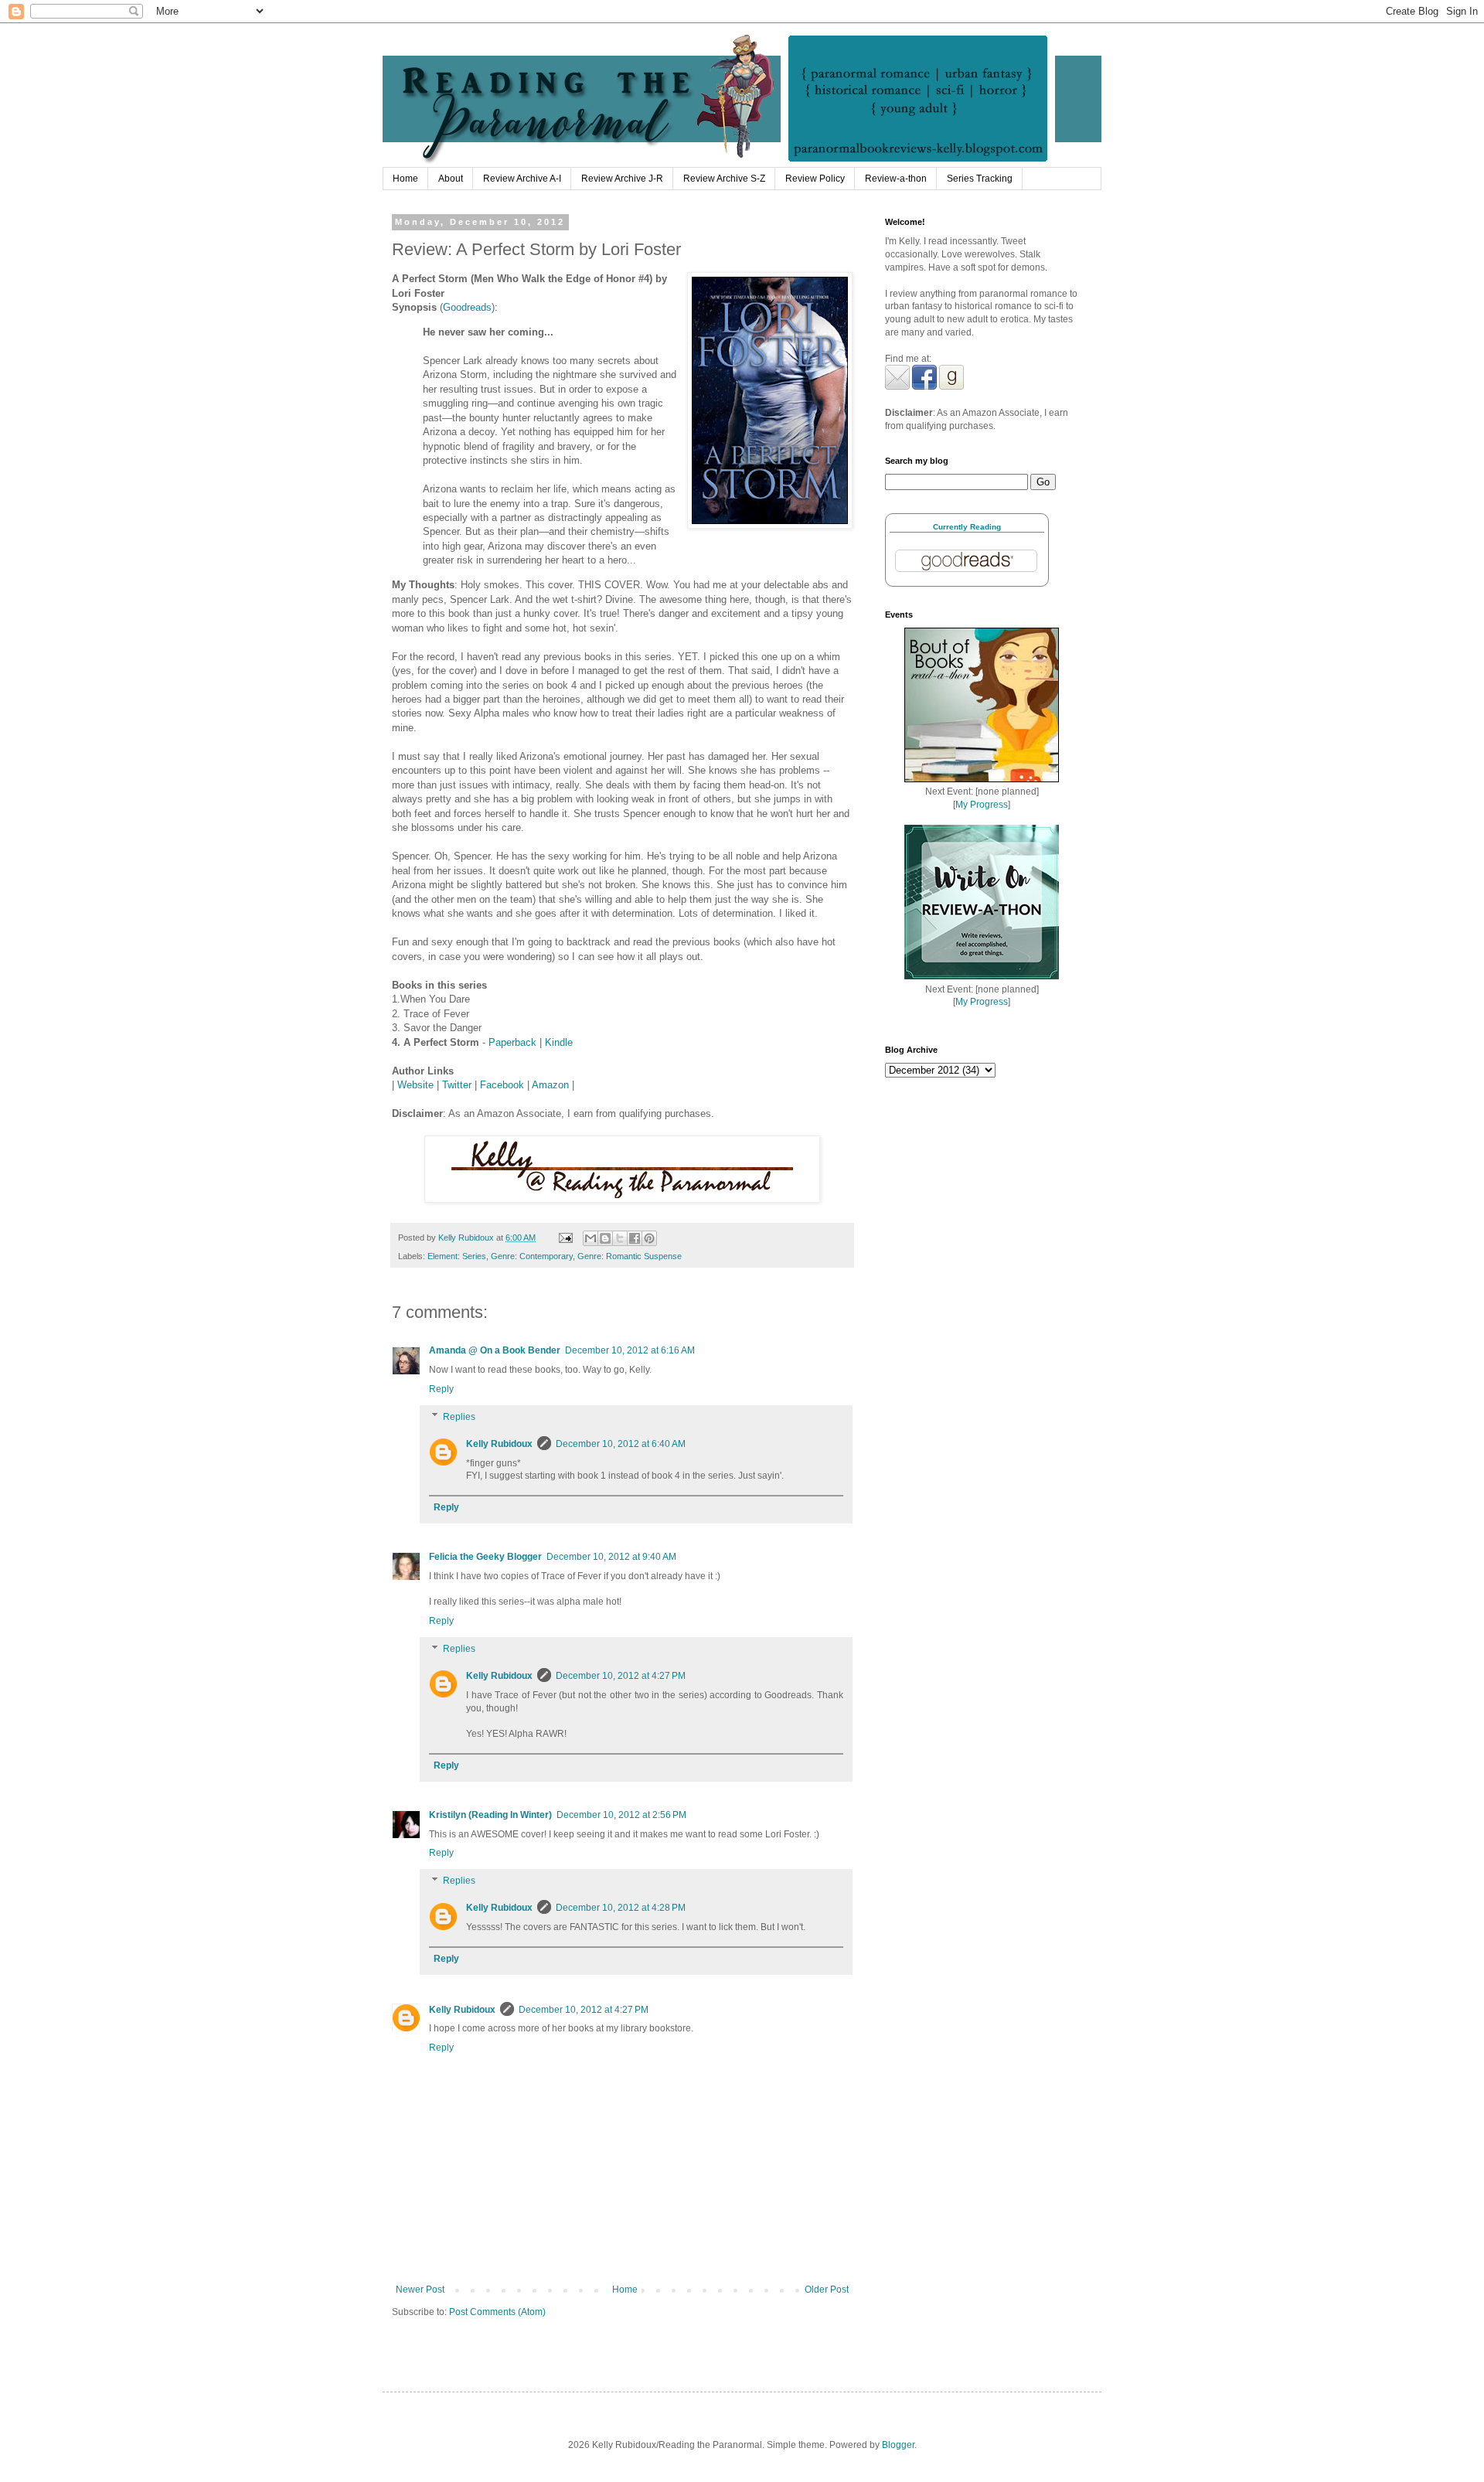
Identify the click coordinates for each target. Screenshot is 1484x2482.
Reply (441, 1389)
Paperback (512, 1042)
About (451, 179)
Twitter (457, 1085)
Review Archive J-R (622, 179)
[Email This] (591, 1238)
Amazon (550, 1085)
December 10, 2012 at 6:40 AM (621, 1444)
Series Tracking (980, 179)
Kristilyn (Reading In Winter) (490, 1815)
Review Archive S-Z (724, 179)
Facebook (502, 1085)
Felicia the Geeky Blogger (485, 1557)
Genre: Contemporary (532, 1256)
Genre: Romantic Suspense (630, 1256)
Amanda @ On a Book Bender (495, 1350)
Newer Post (420, 2290)
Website (415, 1085)
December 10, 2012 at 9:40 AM (611, 1557)
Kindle (559, 1042)
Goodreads (467, 307)
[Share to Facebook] (635, 1238)
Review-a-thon (896, 179)
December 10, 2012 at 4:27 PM (621, 1676)
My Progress (982, 805)
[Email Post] (565, 1238)
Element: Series (457, 1256)
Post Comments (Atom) (497, 2312)
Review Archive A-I (522, 179)
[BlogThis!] (605, 1238)
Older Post (827, 2290)
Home (405, 179)
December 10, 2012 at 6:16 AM (630, 1350)
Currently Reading (967, 527)
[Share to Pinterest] (649, 1238)
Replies (459, 1417)
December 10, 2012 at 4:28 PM (621, 1908)
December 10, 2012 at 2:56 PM (621, 1815)
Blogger (898, 2445)
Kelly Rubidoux (499, 1444)
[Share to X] (620, 1238)
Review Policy (815, 179)
